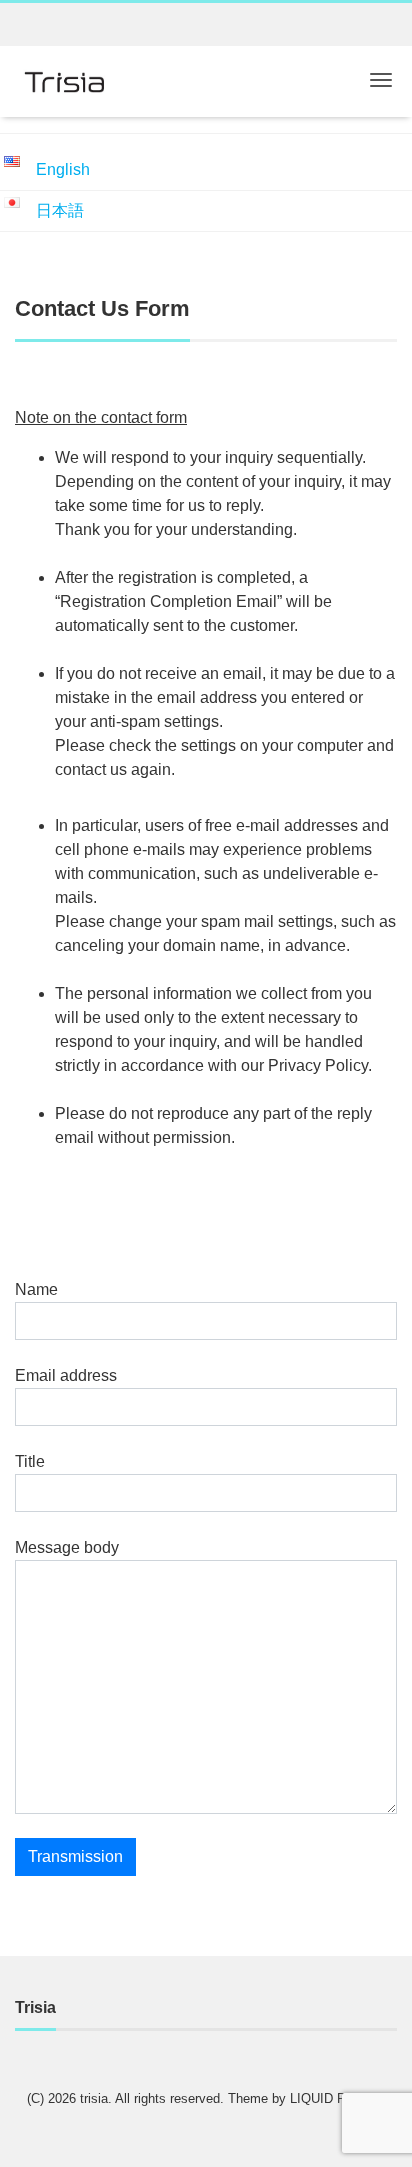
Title (30, 1461)
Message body (67, 1547)
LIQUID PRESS (336, 2098)
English (63, 169)
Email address (66, 1375)
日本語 (60, 210)
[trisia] (65, 79)
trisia (94, 2098)
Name (36, 1289)
